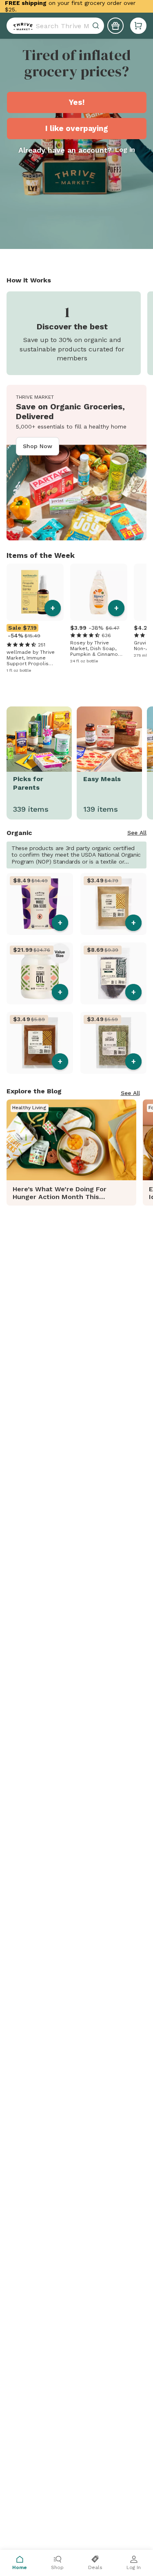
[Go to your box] (138, 26)
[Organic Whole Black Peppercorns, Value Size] (114, 973)
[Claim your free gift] (115, 26)
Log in (125, 150)
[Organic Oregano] (114, 1043)
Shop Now (38, 446)
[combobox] (55, 26)
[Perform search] (21, 26)
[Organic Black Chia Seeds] (40, 904)
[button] (138, 26)
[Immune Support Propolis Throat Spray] (35, 592)
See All (137, 833)
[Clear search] (97, 26)
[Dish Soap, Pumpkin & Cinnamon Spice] (99, 592)
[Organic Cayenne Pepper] (40, 1043)
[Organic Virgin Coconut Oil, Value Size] (40, 973)
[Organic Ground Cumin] (114, 904)
